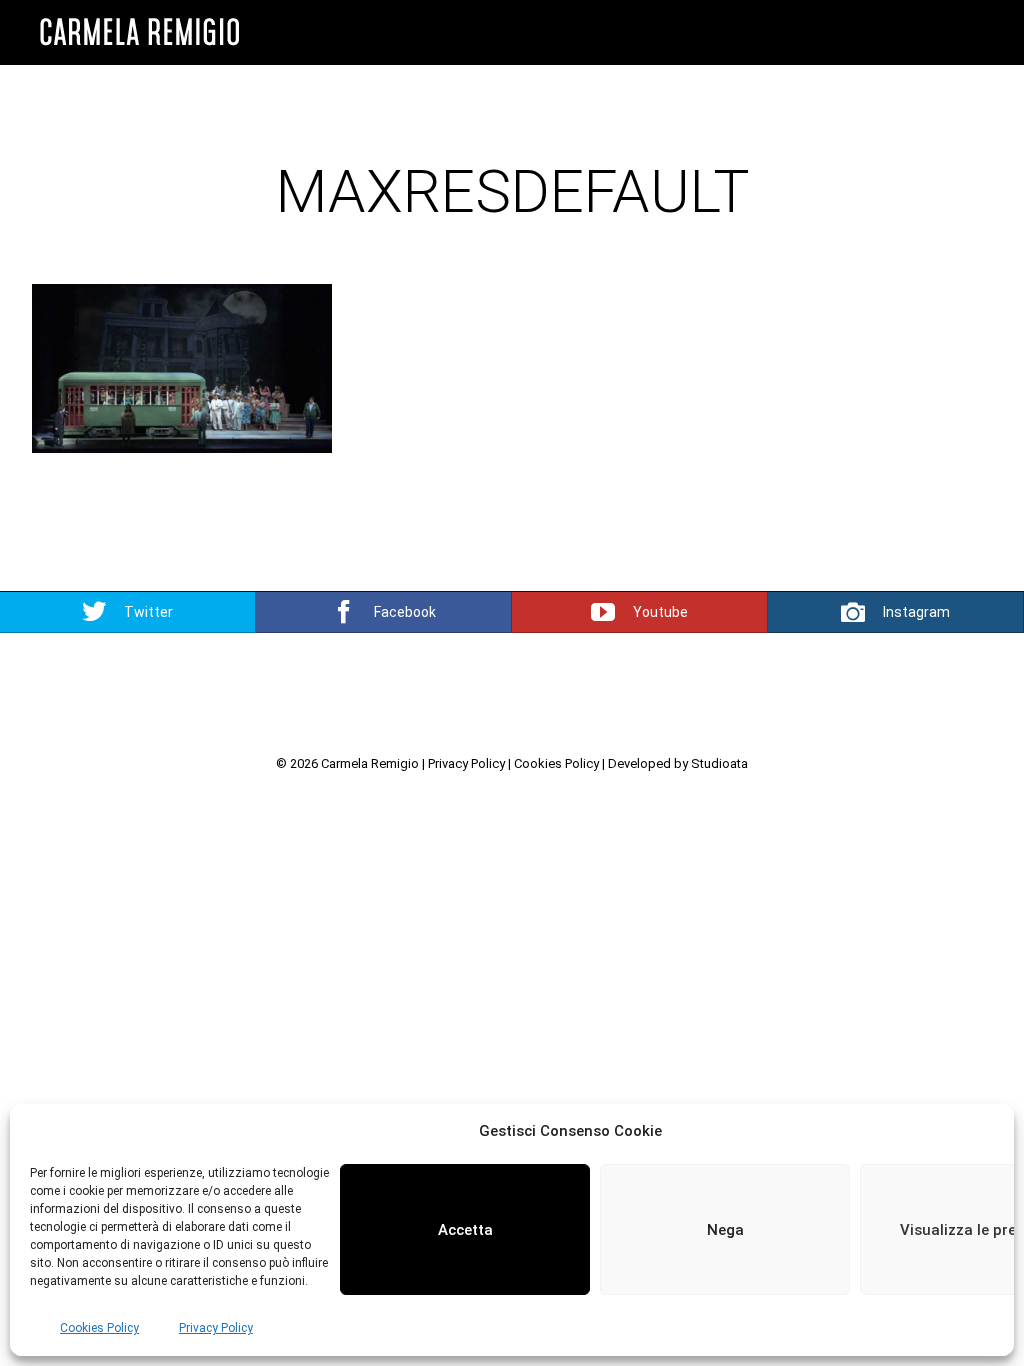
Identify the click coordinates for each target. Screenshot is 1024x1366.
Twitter (148, 612)
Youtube (660, 612)
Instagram (916, 612)
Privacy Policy (216, 1328)
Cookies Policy (99, 1328)
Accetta (465, 1230)
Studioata (719, 763)
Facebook (405, 612)
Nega (725, 1230)
